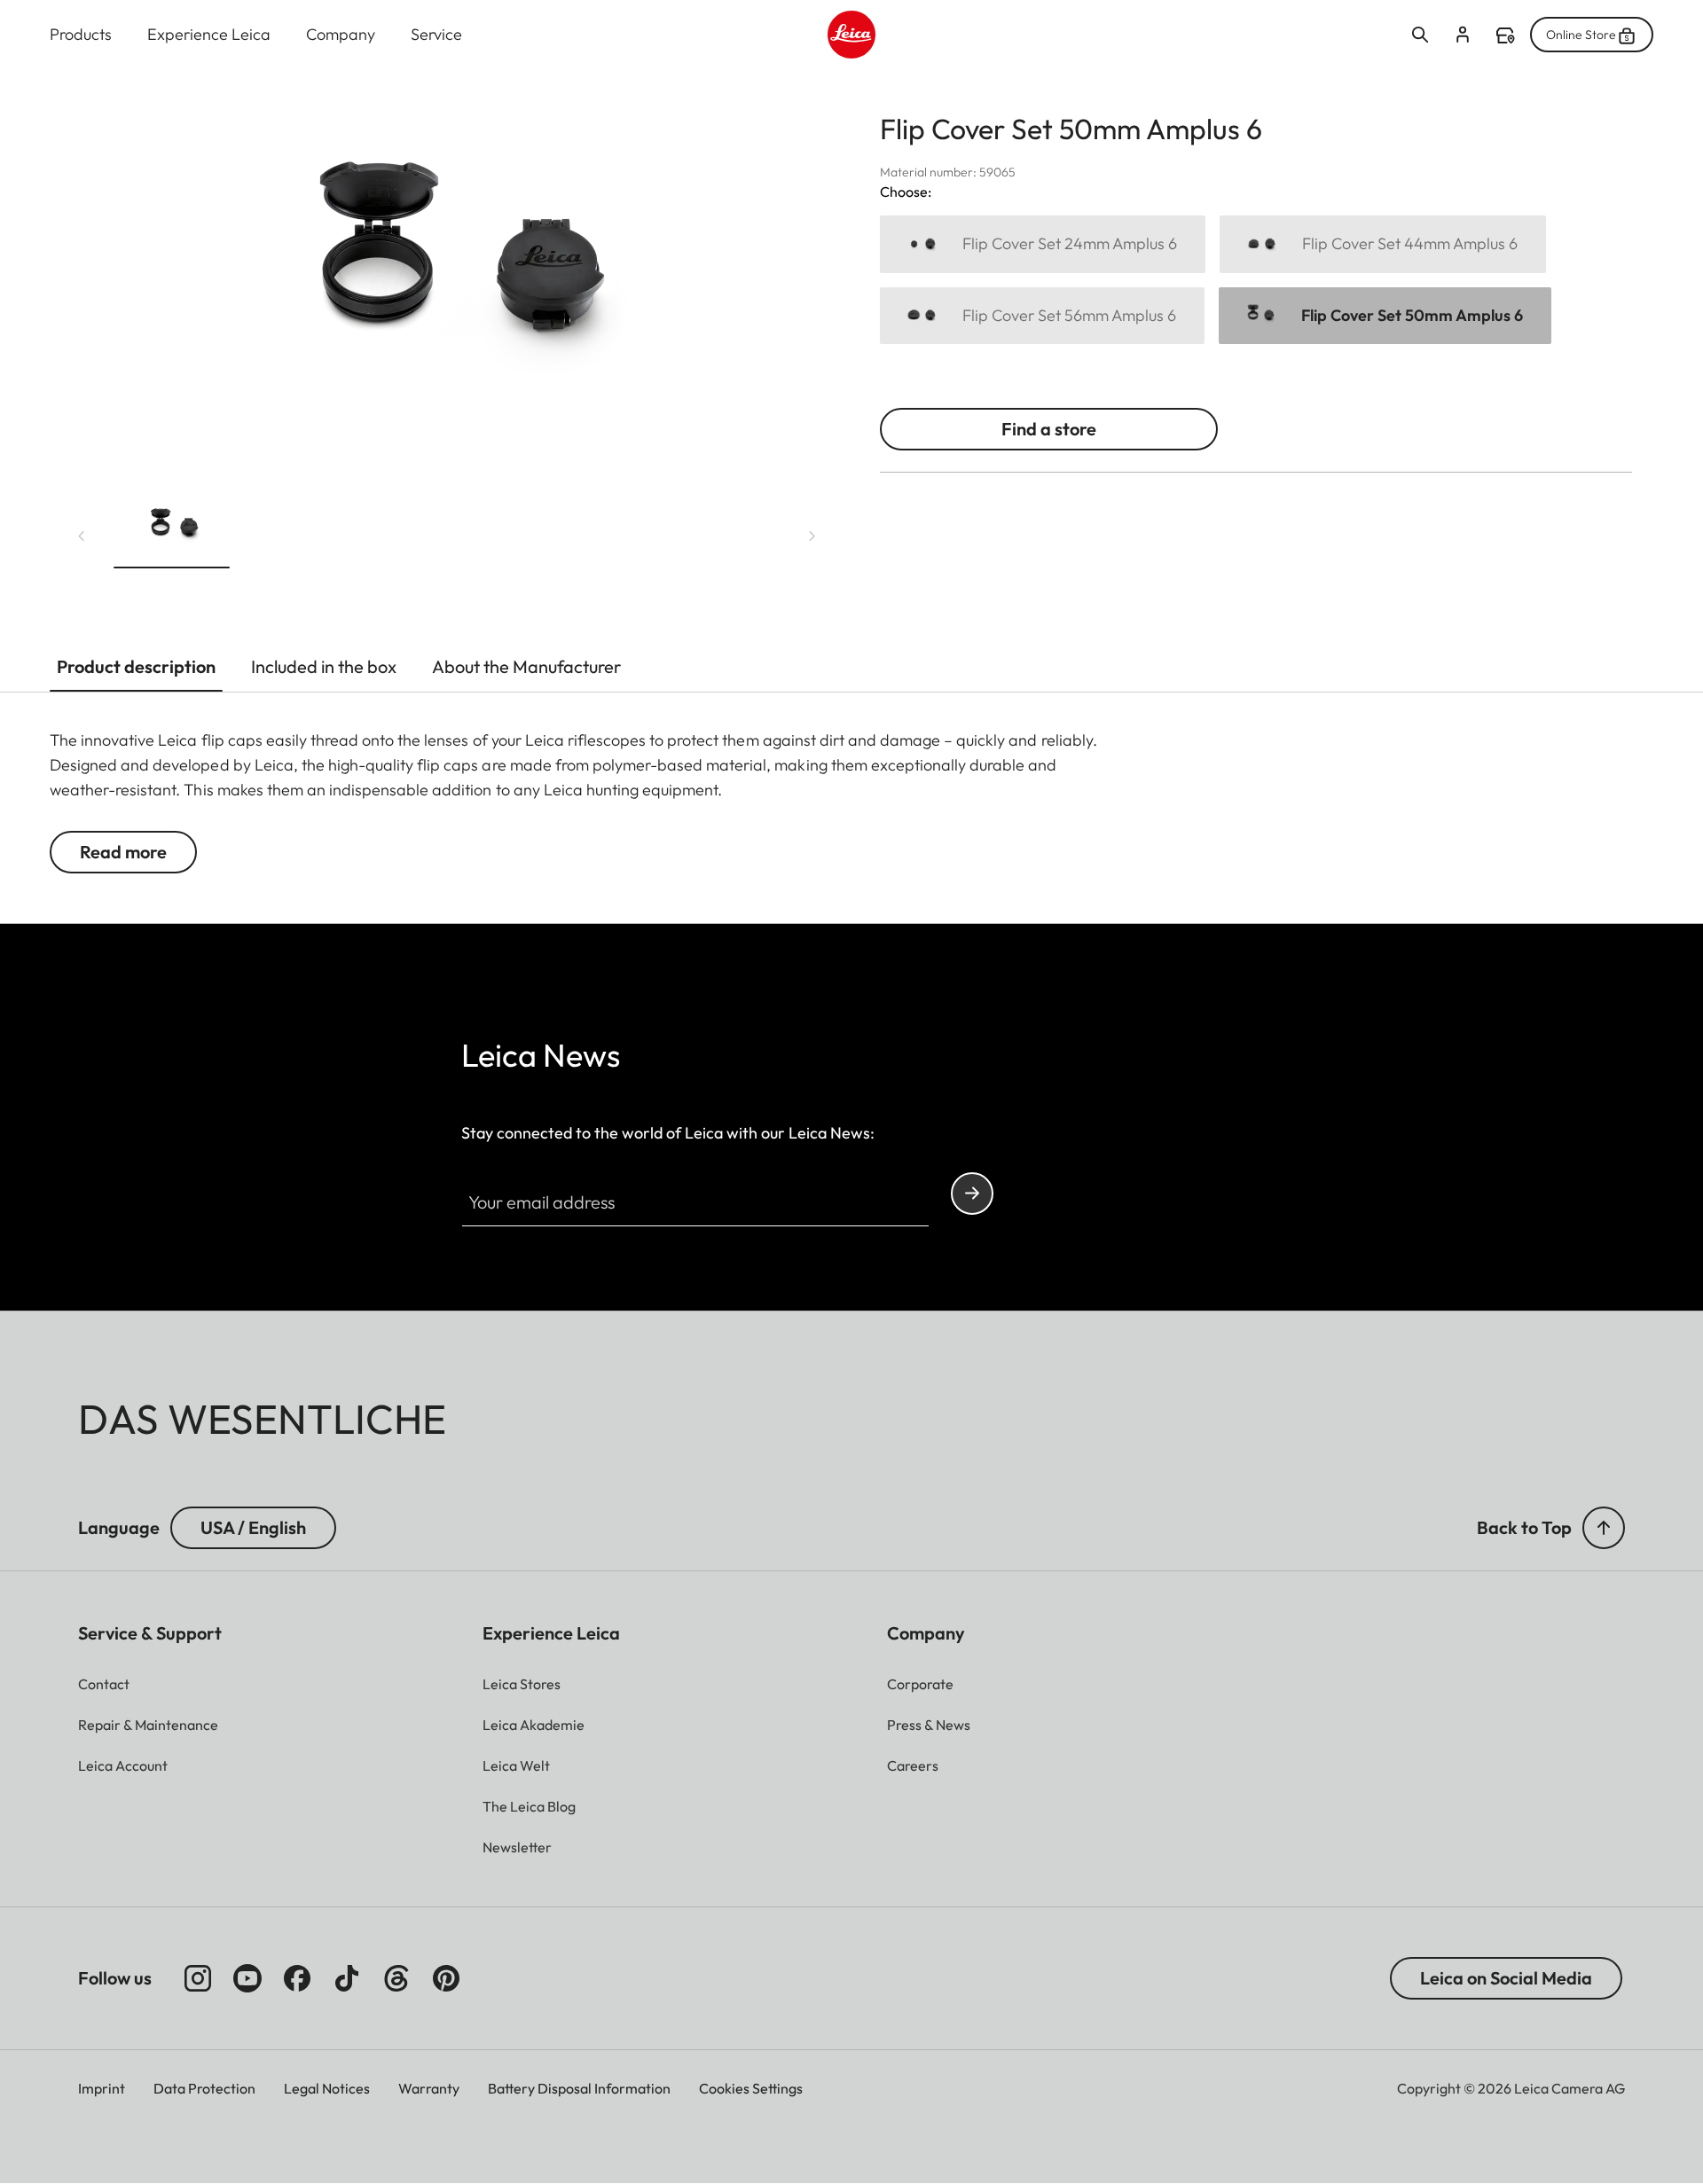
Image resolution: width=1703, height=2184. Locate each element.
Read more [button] (123, 852)
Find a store (1505, 35)
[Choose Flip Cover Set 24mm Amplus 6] (1043, 244)
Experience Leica (209, 34)
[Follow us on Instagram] (198, 1978)
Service (436, 34)
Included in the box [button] (324, 666)
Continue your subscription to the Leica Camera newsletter (972, 1194)
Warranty (429, 2088)
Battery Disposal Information (579, 2088)
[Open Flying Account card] (1463, 35)
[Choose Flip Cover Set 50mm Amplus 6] (1385, 316)
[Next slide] (812, 536)
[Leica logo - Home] (851, 35)
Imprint (102, 2088)
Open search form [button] (1420, 35)
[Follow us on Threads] (396, 1978)
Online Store (1581, 35)
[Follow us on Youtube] (247, 1978)
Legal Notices (327, 2088)
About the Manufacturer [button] (526, 666)
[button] (172, 532)
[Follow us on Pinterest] (446, 1978)
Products (81, 34)
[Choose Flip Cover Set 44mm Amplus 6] (1383, 244)
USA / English (253, 1527)
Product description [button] (136, 666)
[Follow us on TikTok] (347, 1978)
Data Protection (204, 2088)
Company (341, 34)
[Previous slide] (82, 536)
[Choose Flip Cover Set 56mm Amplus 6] (1042, 316)
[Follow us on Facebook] (297, 1978)
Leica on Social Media (1506, 1978)
